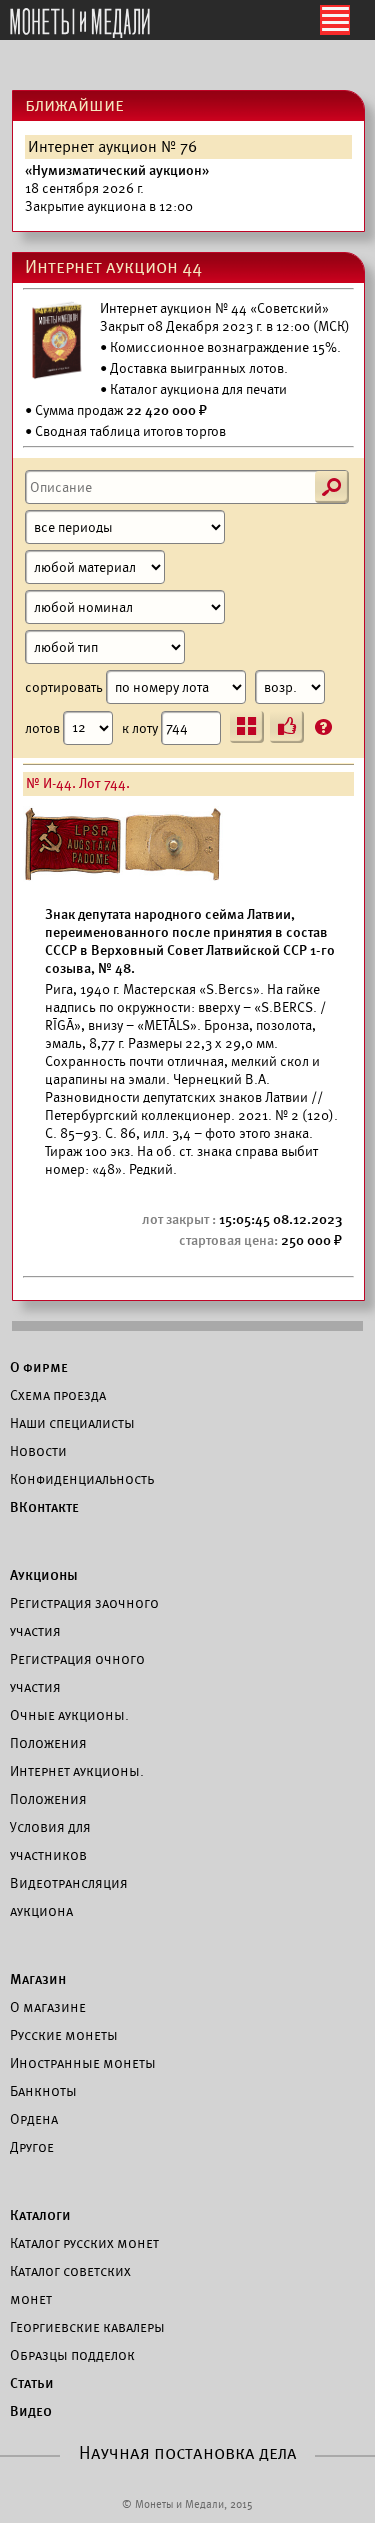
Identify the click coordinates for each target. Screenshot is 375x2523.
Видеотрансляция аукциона (69, 1897)
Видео (31, 2411)
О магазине (48, 2007)
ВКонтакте (44, 1507)
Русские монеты (64, 2035)
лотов (44, 727)
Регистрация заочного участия (84, 1617)
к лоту (141, 727)
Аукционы (44, 1575)
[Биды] (287, 727)
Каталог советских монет (70, 2285)
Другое (32, 2147)
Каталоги (40, 2215)
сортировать (65, 687)
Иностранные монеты (83, 2063)
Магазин (38, 1979)
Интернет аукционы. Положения (77, 1785)
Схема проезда (58, 1395)
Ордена (34, 2119)
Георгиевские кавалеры (87, 2327)
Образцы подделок (72, 2355)
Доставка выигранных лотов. (199, 368)
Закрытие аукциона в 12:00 (117, 188)
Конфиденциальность (82, 1479)
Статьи (32, 2383)
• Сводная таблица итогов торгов (125, 431)
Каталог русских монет (84, 2243)
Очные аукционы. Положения (69, 1729)
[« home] (80, 24)
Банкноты (43, 2091)
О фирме (39, 1367)
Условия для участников (50, 1841)
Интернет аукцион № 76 (112, 147)
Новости (38, 1451)
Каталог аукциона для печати (198, 389)
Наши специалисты (72, 1423)
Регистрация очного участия (77, 1673)
